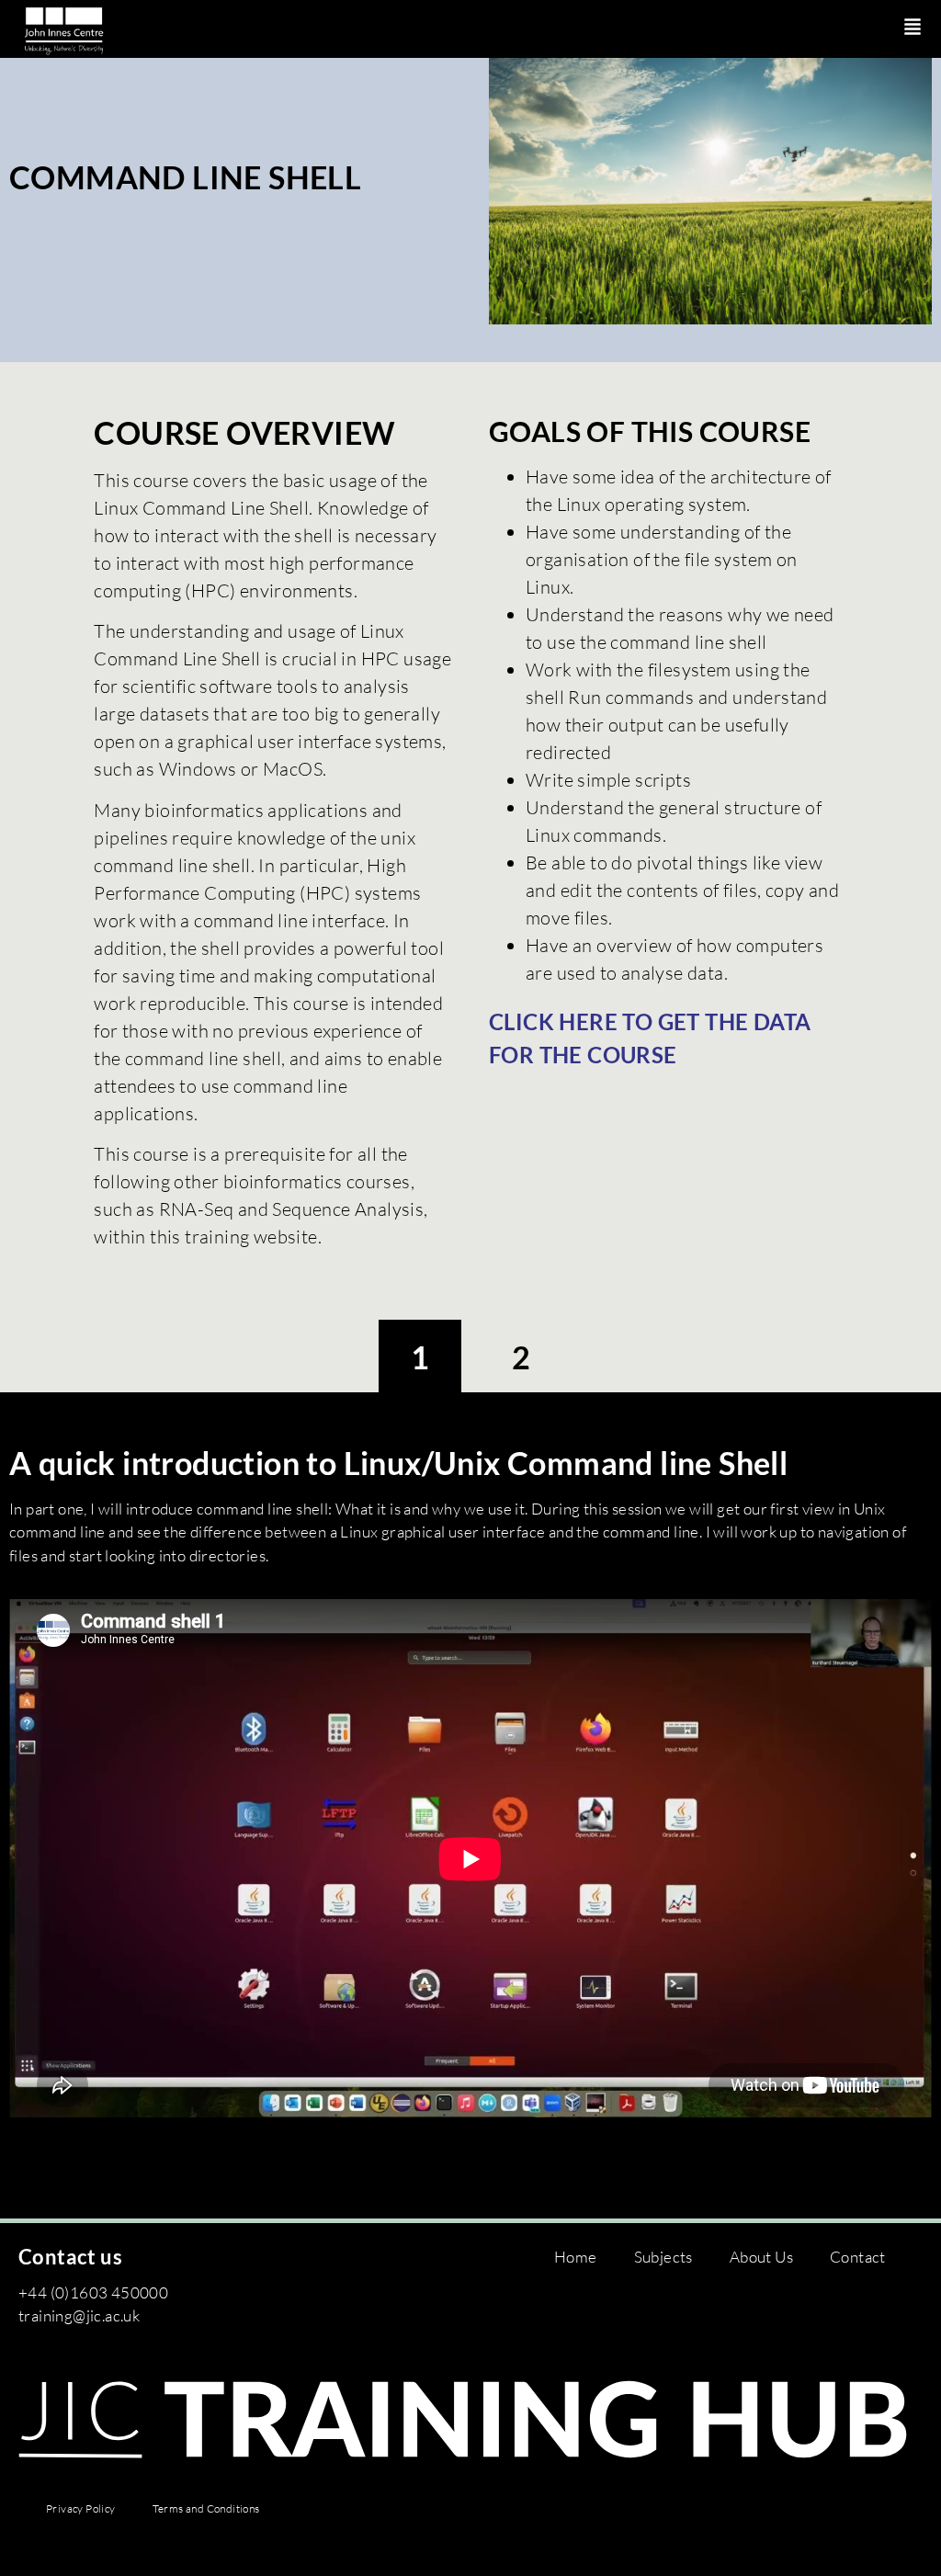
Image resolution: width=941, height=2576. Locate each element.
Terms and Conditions (206, 2508)
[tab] (420, 1357)
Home (576, 2257)
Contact (858, 2257)
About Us (761, 2257)
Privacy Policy (81, 2508)
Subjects (663, 2257)
